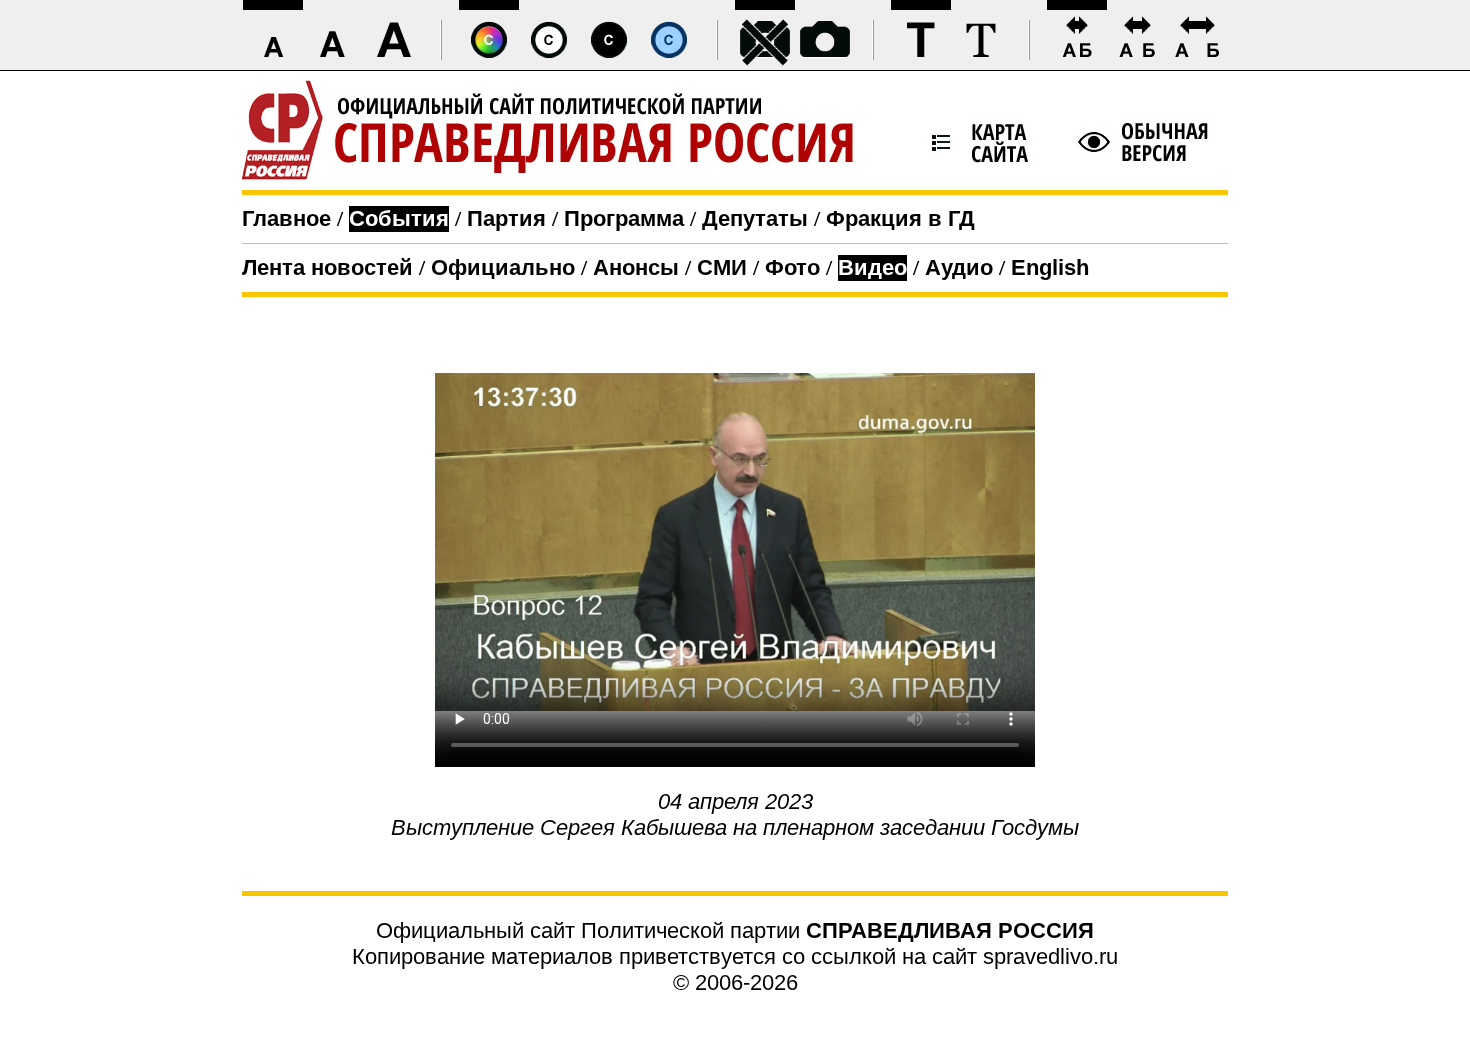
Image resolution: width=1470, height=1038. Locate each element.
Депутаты (755, 218)
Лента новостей (327, 267)
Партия (506, 218)
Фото (792, 267)
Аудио (959, 267)
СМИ (722, 267)
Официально (503, 267)
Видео (872, 267)
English (1050, 267)
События (399, 218)
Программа (624, 218)
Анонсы (636, 267)
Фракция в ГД (900, 218)
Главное (286, 218)
